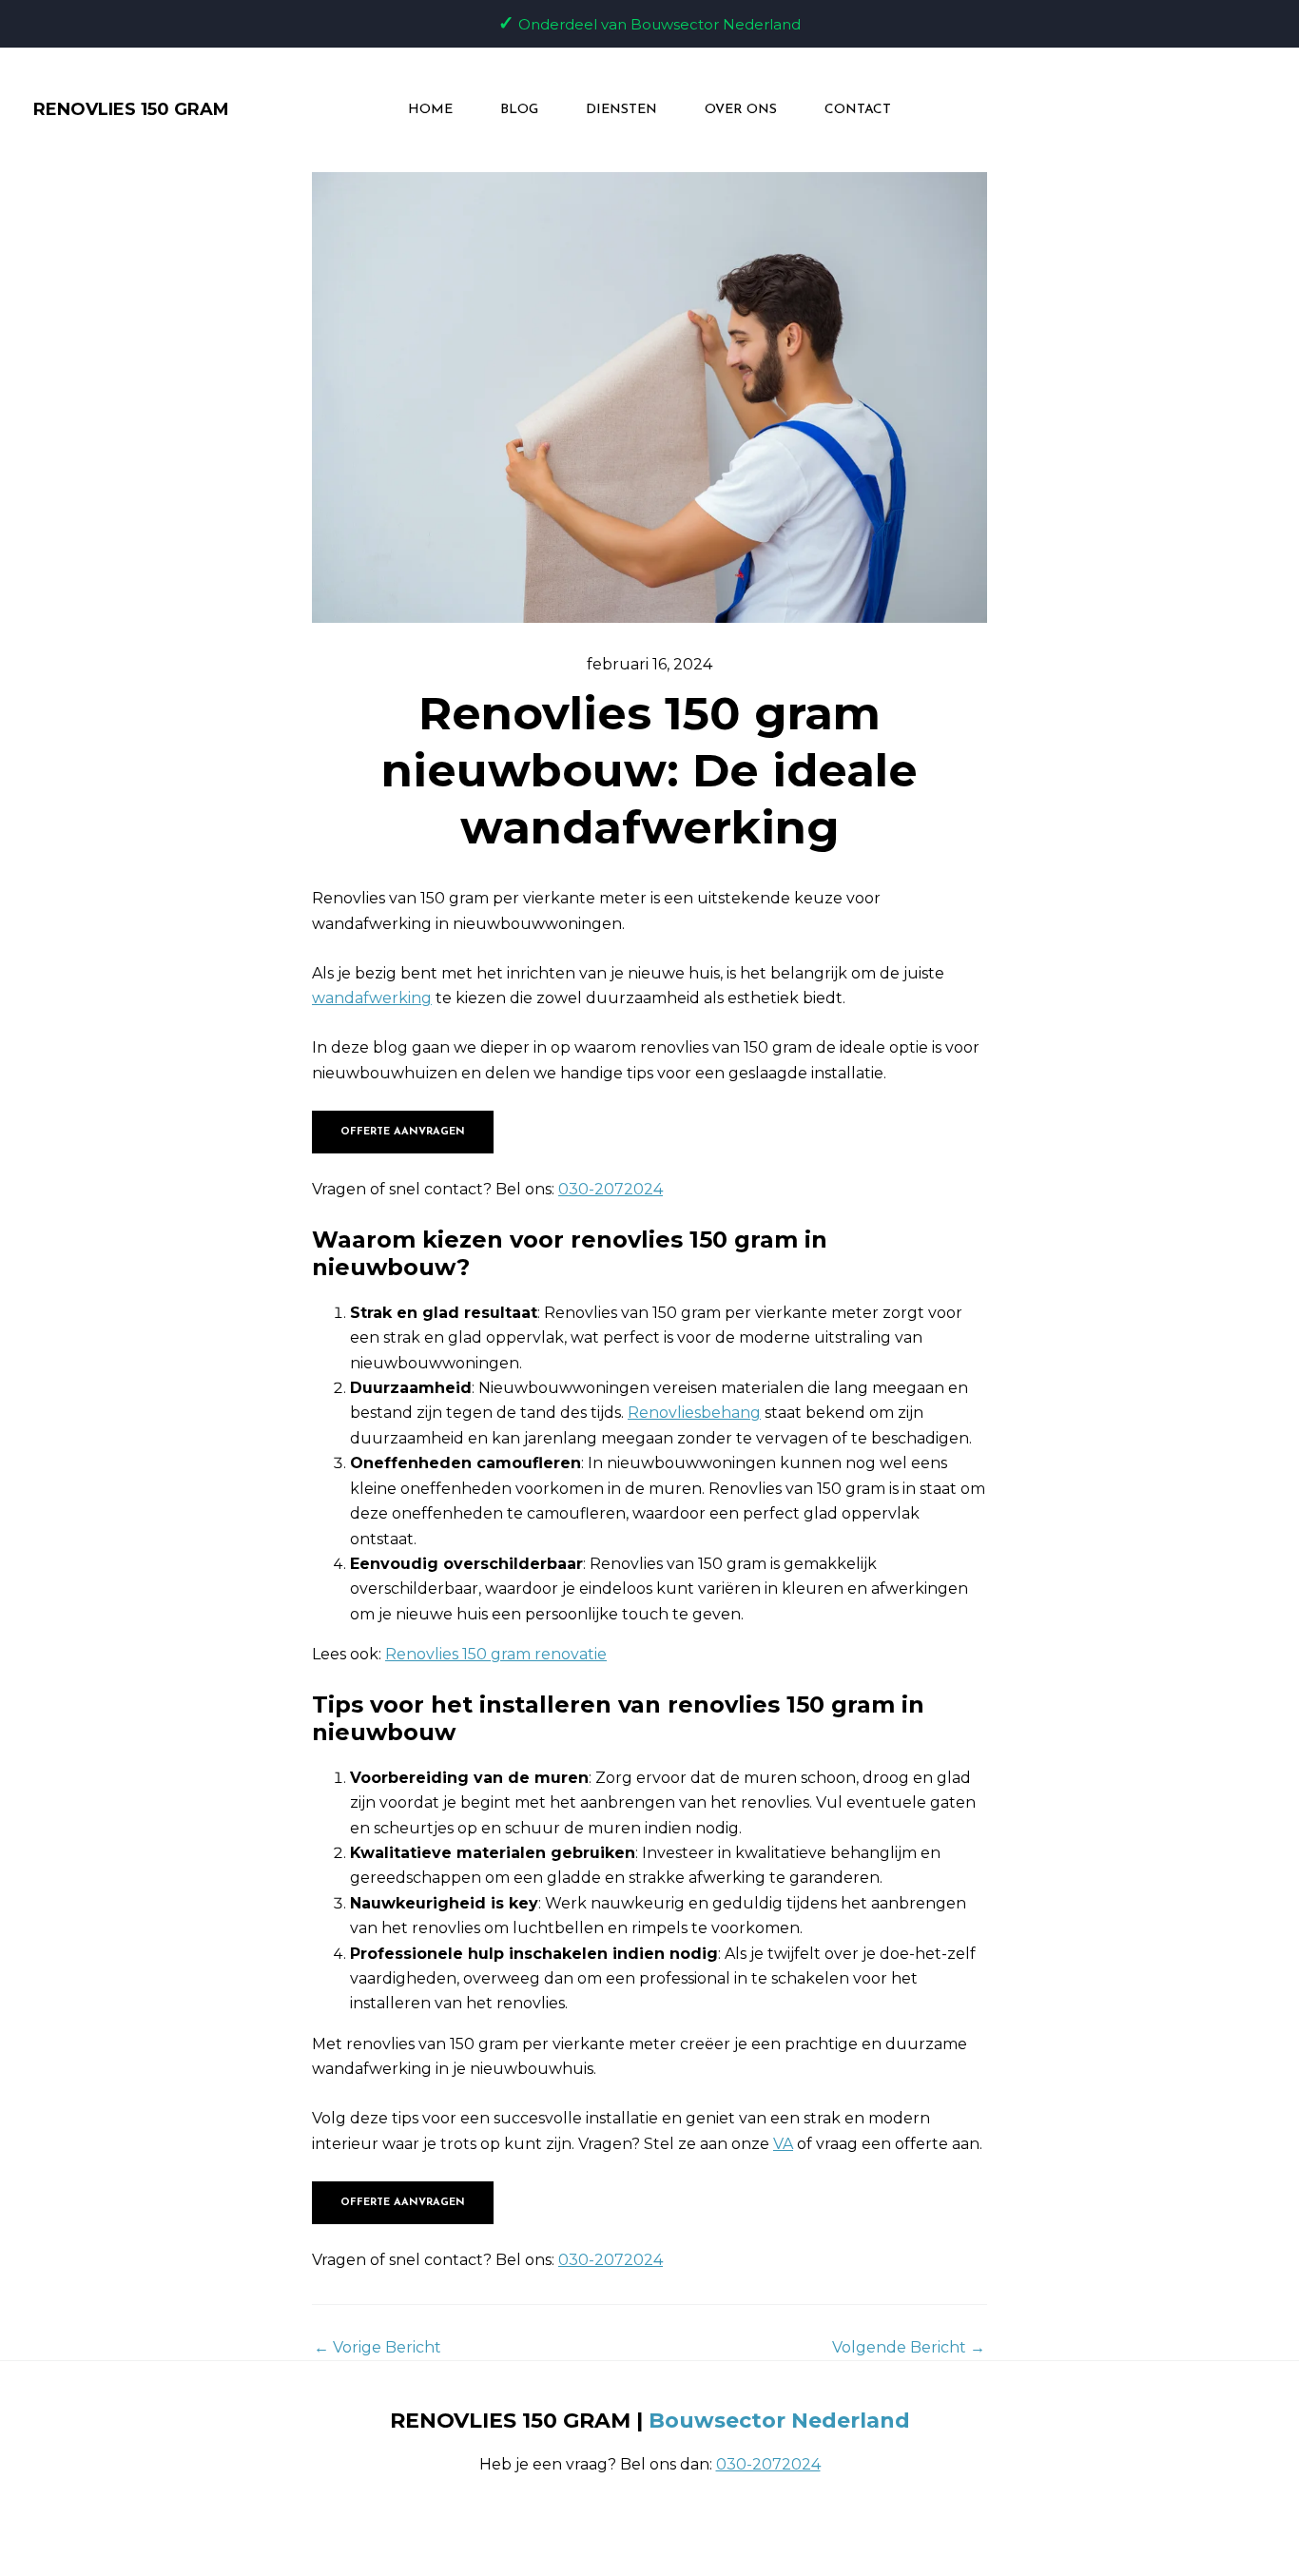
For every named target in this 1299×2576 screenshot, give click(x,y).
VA (783, 2144)
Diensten (621, 110)
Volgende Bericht (909, 2348)
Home (430, 110)
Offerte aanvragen (403, 1132)
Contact (858, 110)
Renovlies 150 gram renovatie (496, 1654)
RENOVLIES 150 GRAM (131, 109)
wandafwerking (372, 998)
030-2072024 (611, 1189)
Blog (519, 110)
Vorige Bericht (378, 2348)
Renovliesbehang (694, 1413)
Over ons (741, 110)
